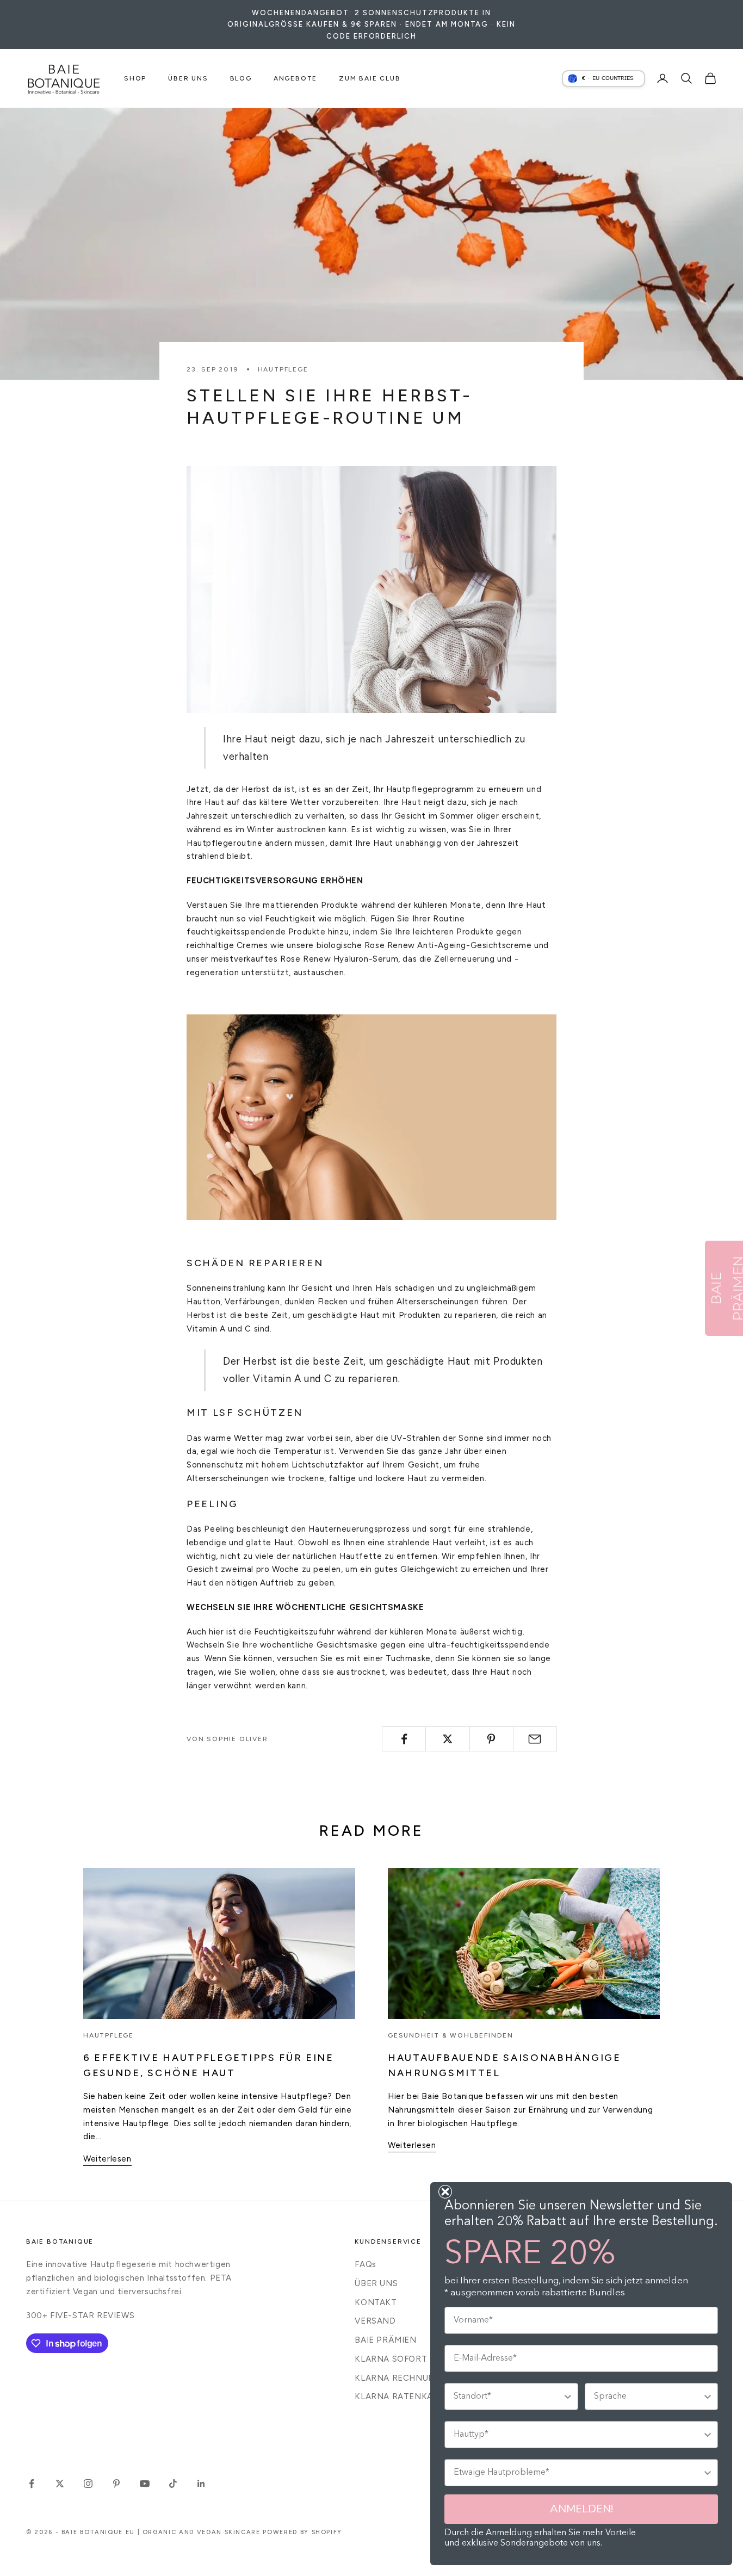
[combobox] (508, 2397)
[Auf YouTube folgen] (145, 2484)
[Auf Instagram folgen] (88, 2484)
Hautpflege (283, 369)
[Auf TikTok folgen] (173, 2484)
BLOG (241, 78)
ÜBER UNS (188, 78)
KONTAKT (376, 2302)
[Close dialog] (445, 2192)
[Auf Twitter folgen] (60, 2484)
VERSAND (375, 2321)
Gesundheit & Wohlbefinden (451, 2035)
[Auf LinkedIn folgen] (201, 2484)
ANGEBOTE (295, 78)
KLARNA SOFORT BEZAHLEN (415, 2359)
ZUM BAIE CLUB (370, 78)
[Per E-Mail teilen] (535, 1739)
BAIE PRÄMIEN (385, 2340)
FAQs (365, 2264)
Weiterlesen (107, 2159)
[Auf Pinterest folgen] (116, 2484)
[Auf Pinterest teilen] (491, 1739)
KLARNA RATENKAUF (399, 2397)
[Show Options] (568, 2397)
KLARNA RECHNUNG (398, 2378)
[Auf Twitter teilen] (447, 1739)
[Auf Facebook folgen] (32, 2484)
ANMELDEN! (581, 2509)
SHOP (135, 78)
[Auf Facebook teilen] (404, 1739)
